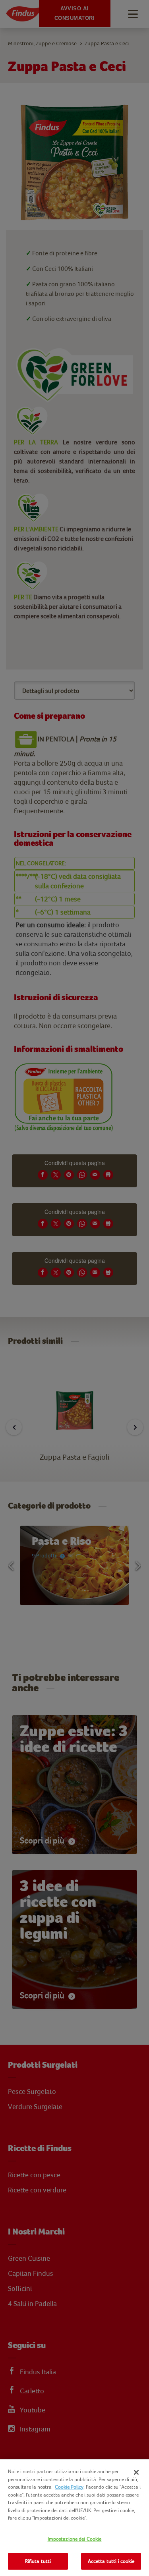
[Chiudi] (136, 2472)
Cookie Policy (69, 2487)
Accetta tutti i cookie (111, 2561)
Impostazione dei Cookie (75, 2539)
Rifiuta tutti (38, 2561)
